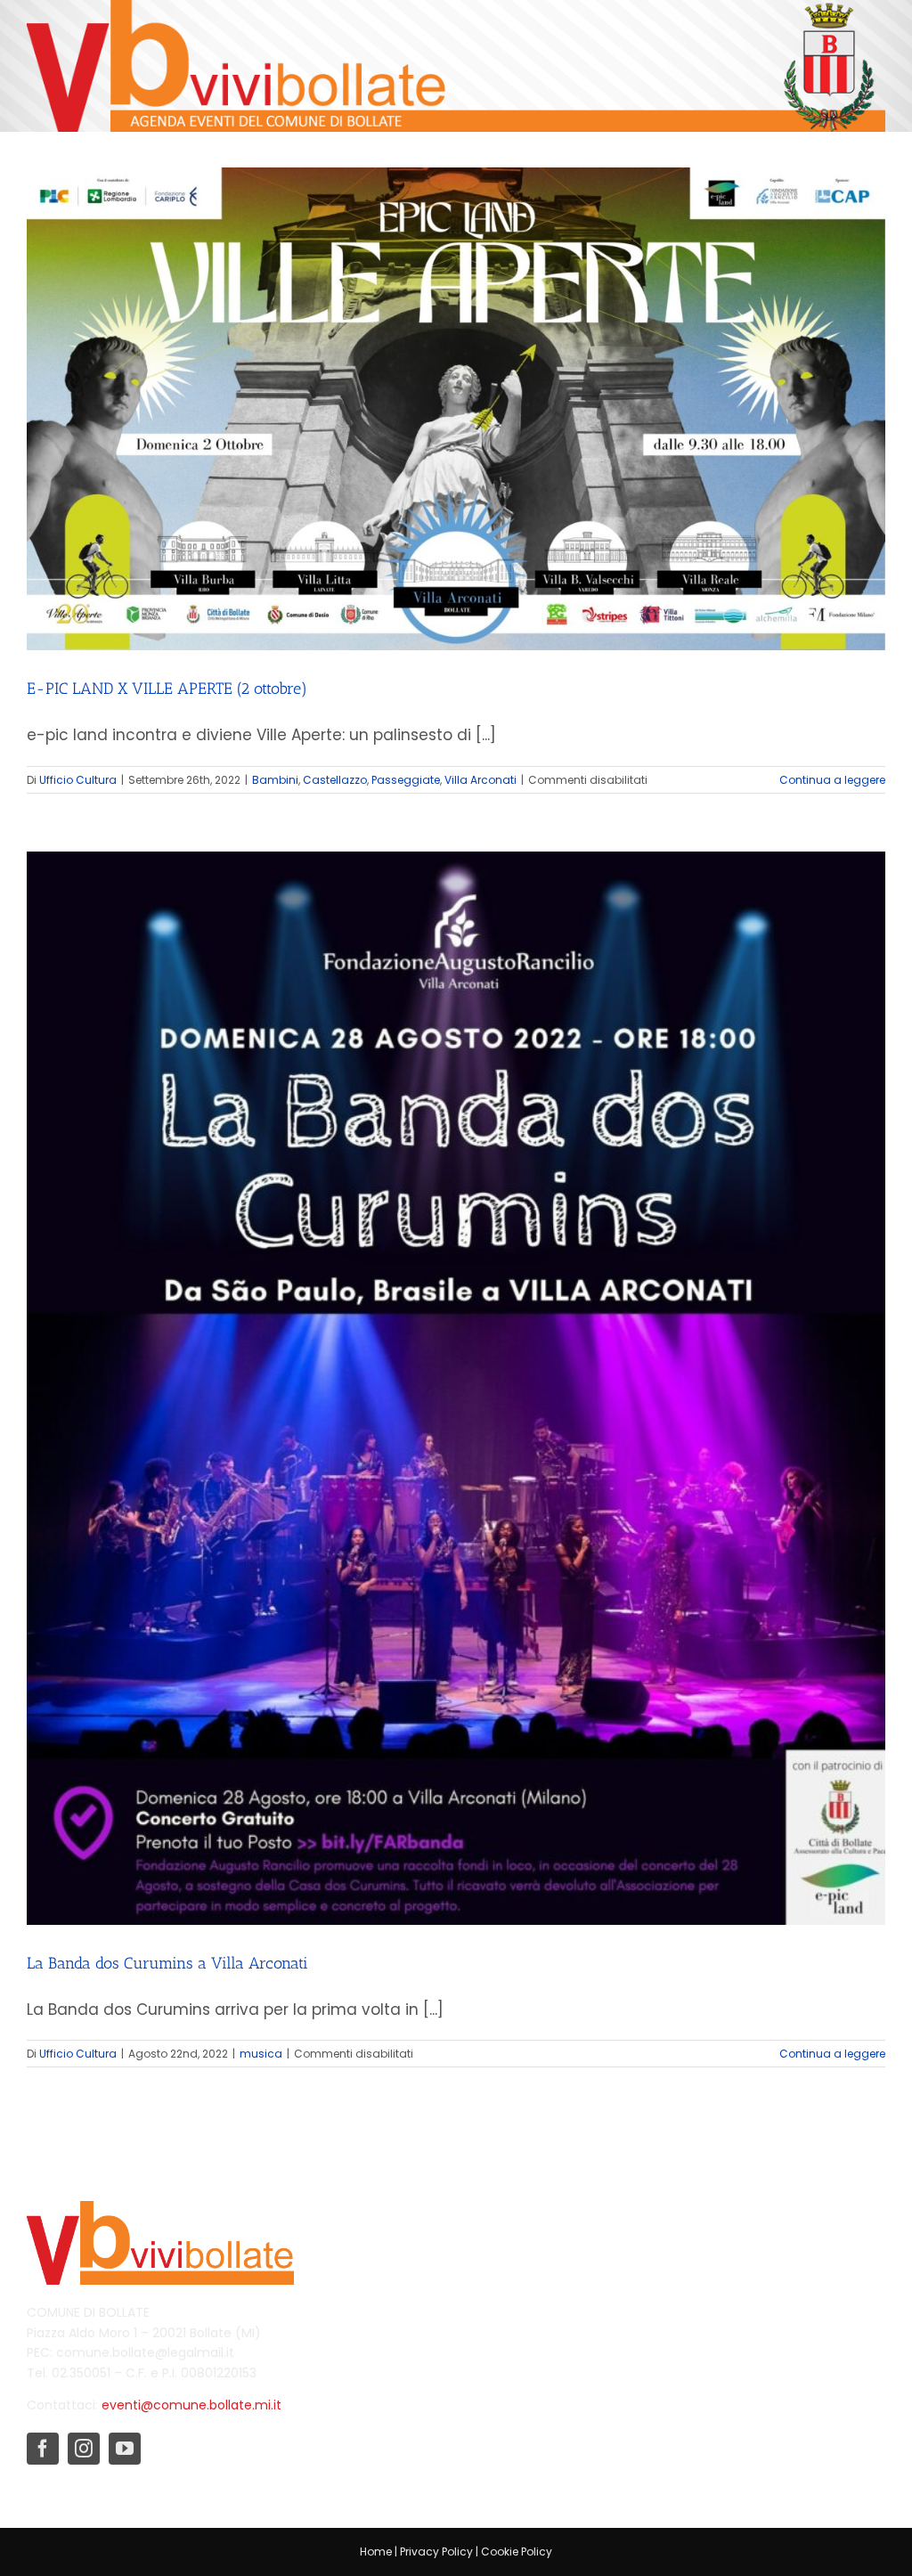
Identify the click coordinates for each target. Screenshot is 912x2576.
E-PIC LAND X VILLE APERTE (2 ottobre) (167, 689)
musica (261, 2054)
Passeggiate (406, 780)
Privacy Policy (436, 2552)
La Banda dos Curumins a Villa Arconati (167, 1963)
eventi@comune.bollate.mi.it (191, 2405)
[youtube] (125, 2449)
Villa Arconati (480, 780)
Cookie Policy (517, 2552)
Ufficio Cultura (78, 780)
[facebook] (43, 2449)
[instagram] (84, 2449)
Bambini (275, 780)
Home (376, 2552)
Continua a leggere (832, 780)
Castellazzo (335, 780)
